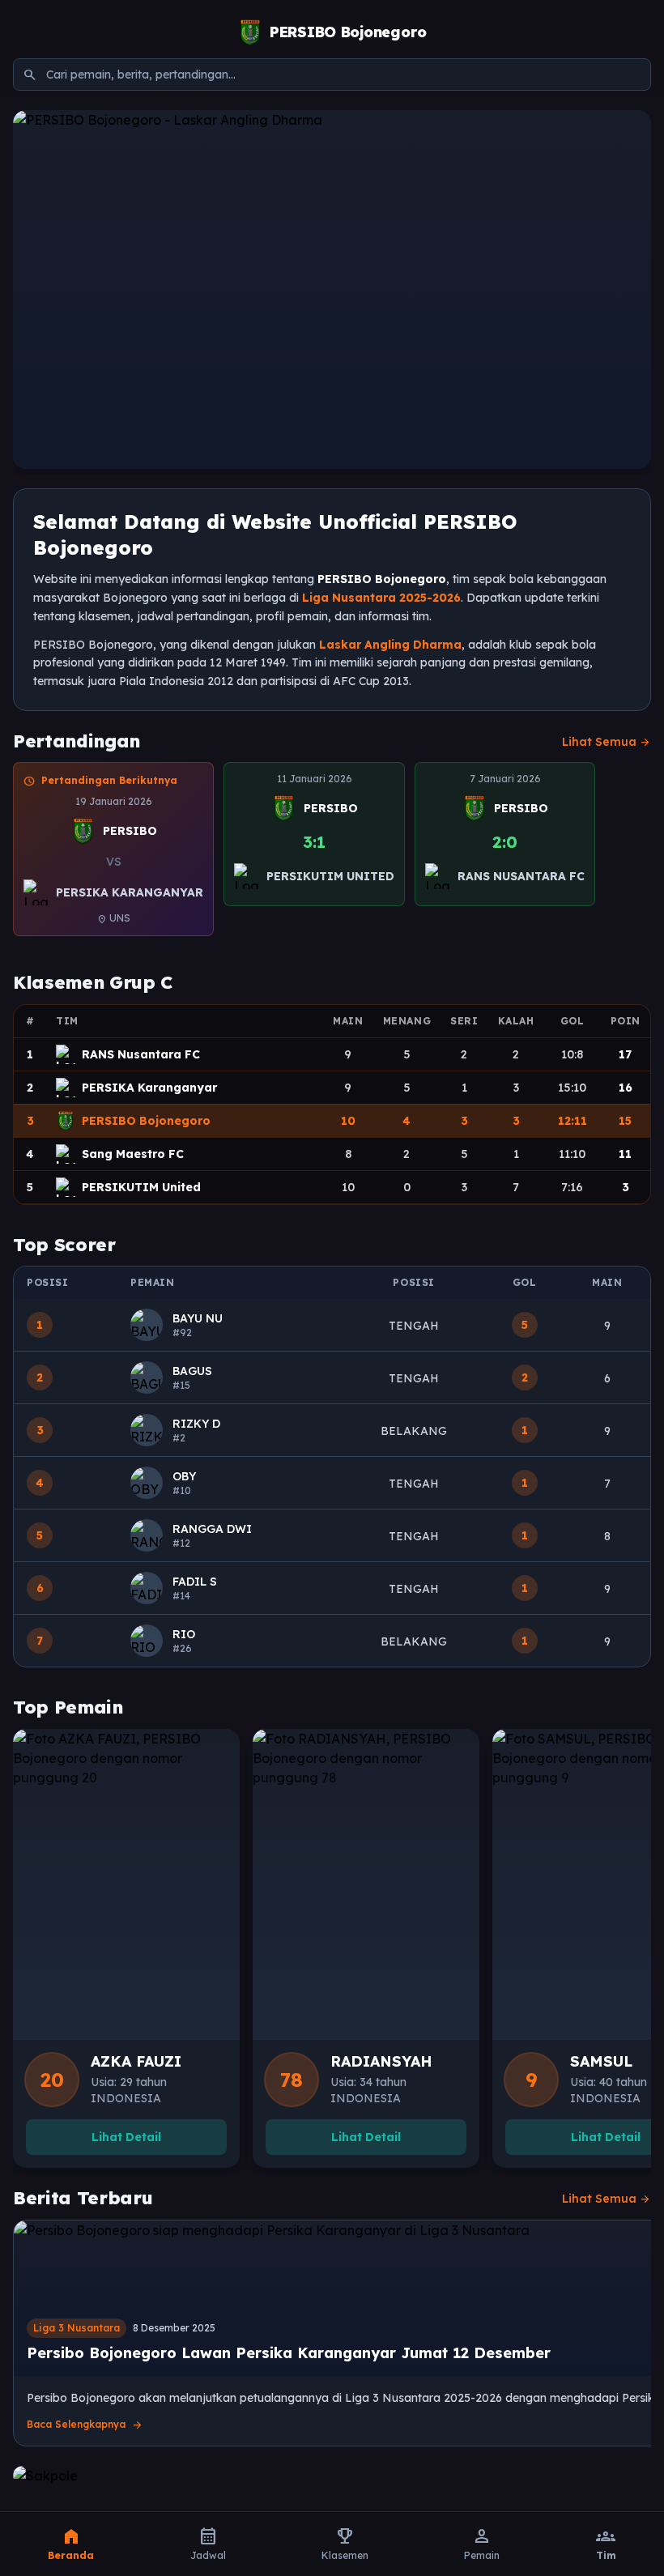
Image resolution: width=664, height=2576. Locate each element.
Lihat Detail (126, 2137)
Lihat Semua (607, 742)
